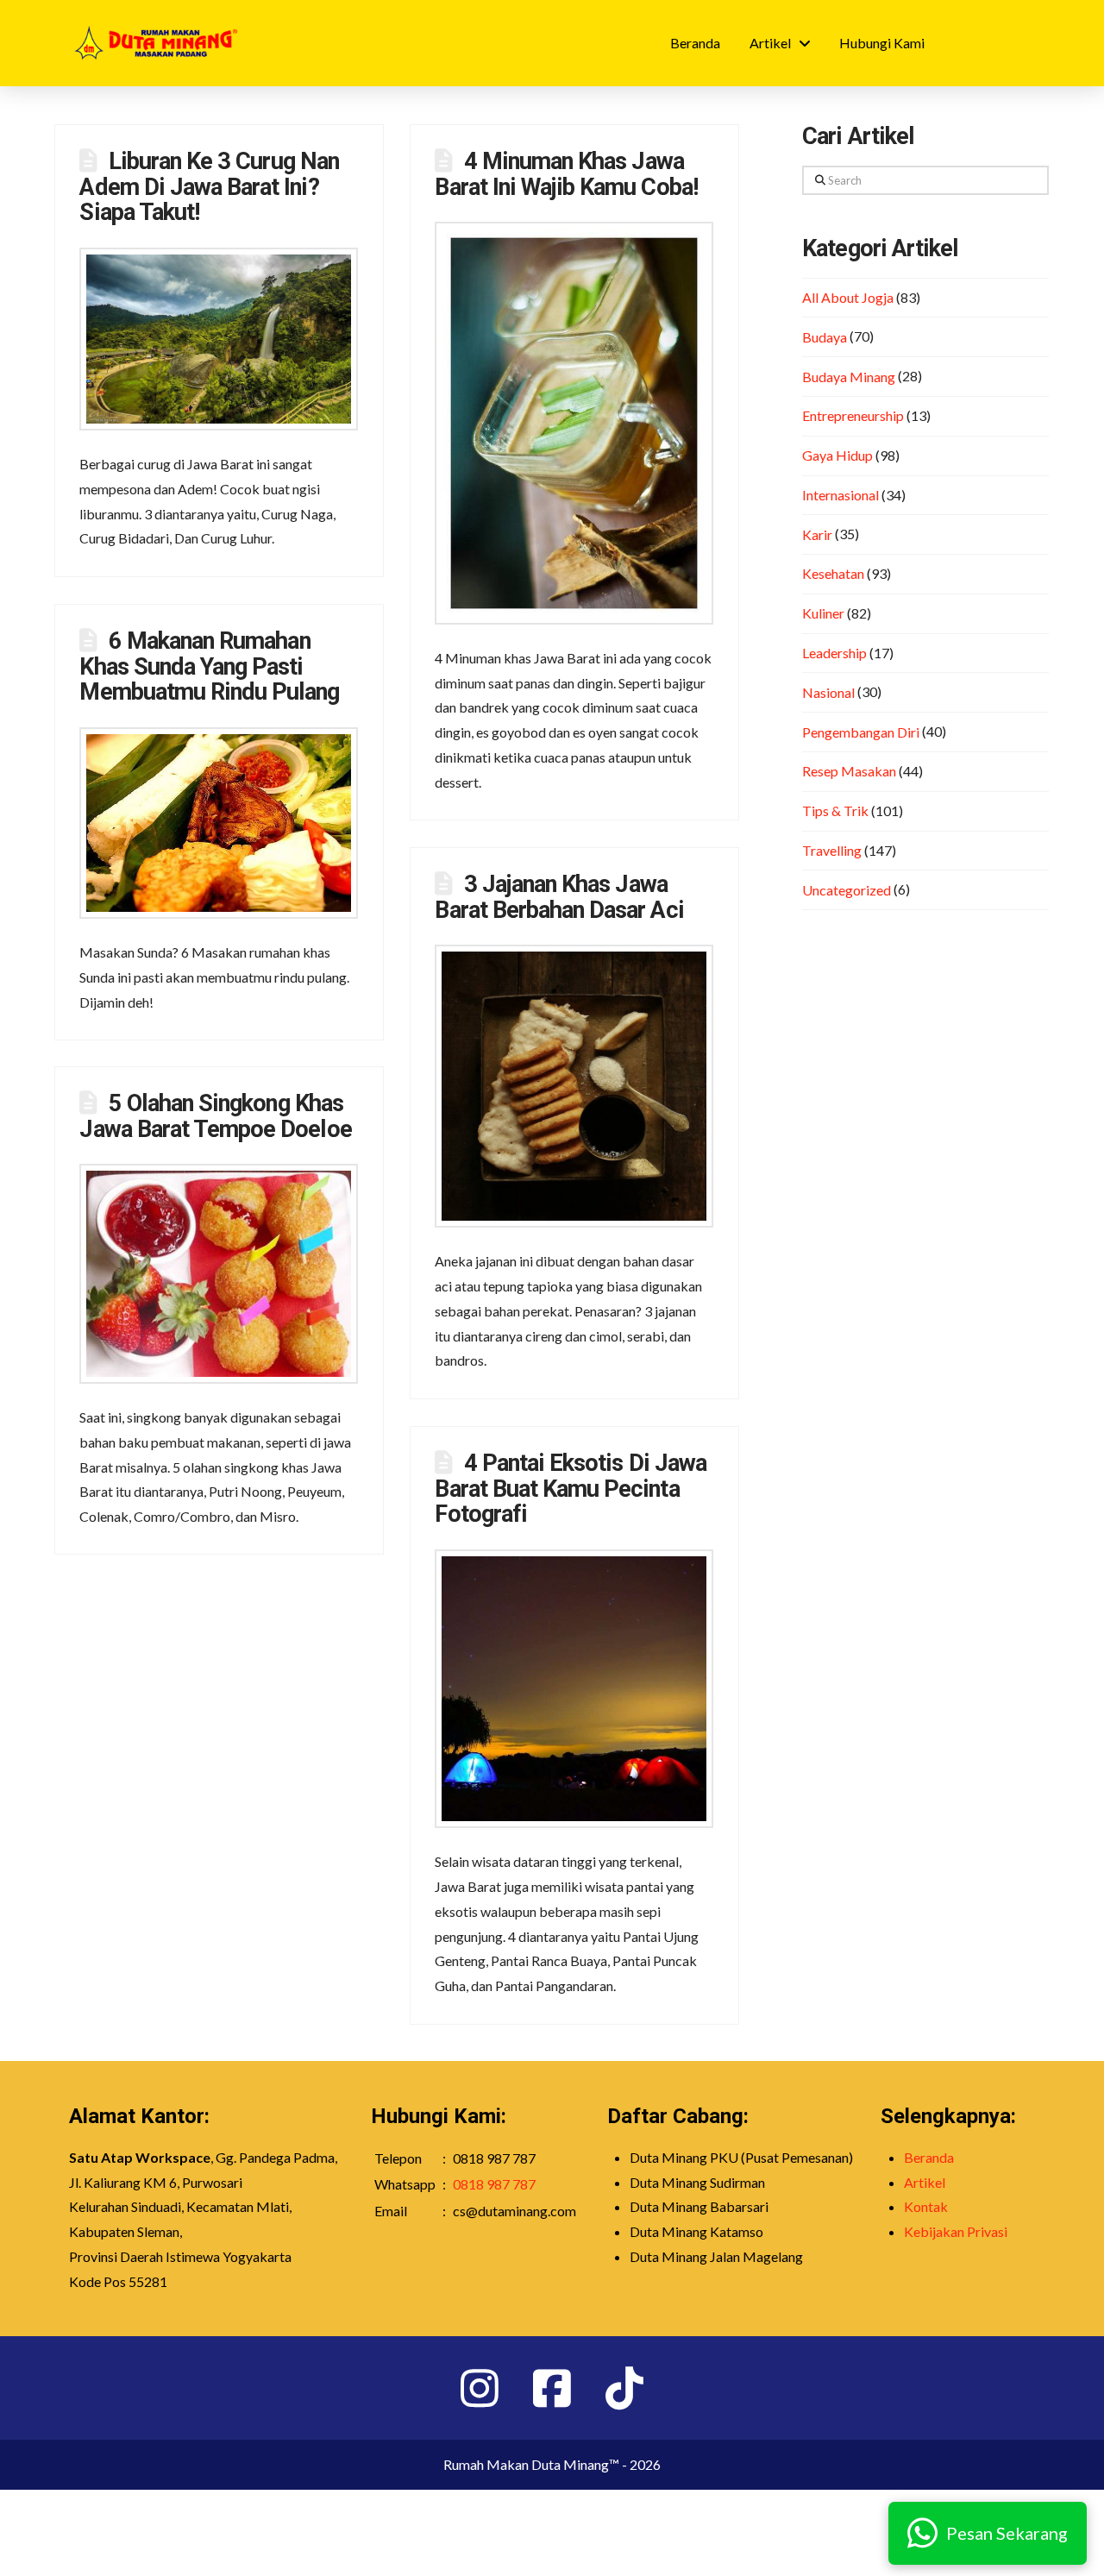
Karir (817, 534)
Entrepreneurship (853, 415)
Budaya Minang (849, 377)
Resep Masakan (849, 771)
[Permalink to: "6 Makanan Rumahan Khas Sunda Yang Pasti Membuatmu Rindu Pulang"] (219, 823)
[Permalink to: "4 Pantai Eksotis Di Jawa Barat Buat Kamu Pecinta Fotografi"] (574, 1689)
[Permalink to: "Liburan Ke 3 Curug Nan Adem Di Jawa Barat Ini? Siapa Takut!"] (219, 339)
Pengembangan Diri (861, 732)
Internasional (841, 495)
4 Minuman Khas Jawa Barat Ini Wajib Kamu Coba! (566, 174)
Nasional (828, 692)
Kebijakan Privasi (956, 2231)
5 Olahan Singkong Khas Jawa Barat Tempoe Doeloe (215, 1116)
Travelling (832, 850)
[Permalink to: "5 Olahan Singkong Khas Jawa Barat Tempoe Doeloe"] (219, 1274)
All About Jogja (848, 297)
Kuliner (823, 613)
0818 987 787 (494, 2184)
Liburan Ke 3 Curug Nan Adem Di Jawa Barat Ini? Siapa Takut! (209, 187)
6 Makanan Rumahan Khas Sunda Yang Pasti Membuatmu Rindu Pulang (209, 667)
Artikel (925, 2182)
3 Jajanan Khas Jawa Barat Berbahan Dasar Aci (559, 897)
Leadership (834, 653)
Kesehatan (833, 573)
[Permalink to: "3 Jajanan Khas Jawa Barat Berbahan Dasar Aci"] (574, 1086)
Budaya (825, 337)
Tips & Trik (835, 810)
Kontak (926, 2206)
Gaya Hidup (837, 455)
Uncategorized (847, 890)
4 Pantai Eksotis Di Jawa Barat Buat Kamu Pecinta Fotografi (570, 1489)
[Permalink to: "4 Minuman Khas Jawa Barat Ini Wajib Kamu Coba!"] (574, 423)
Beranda (929, 2157)
